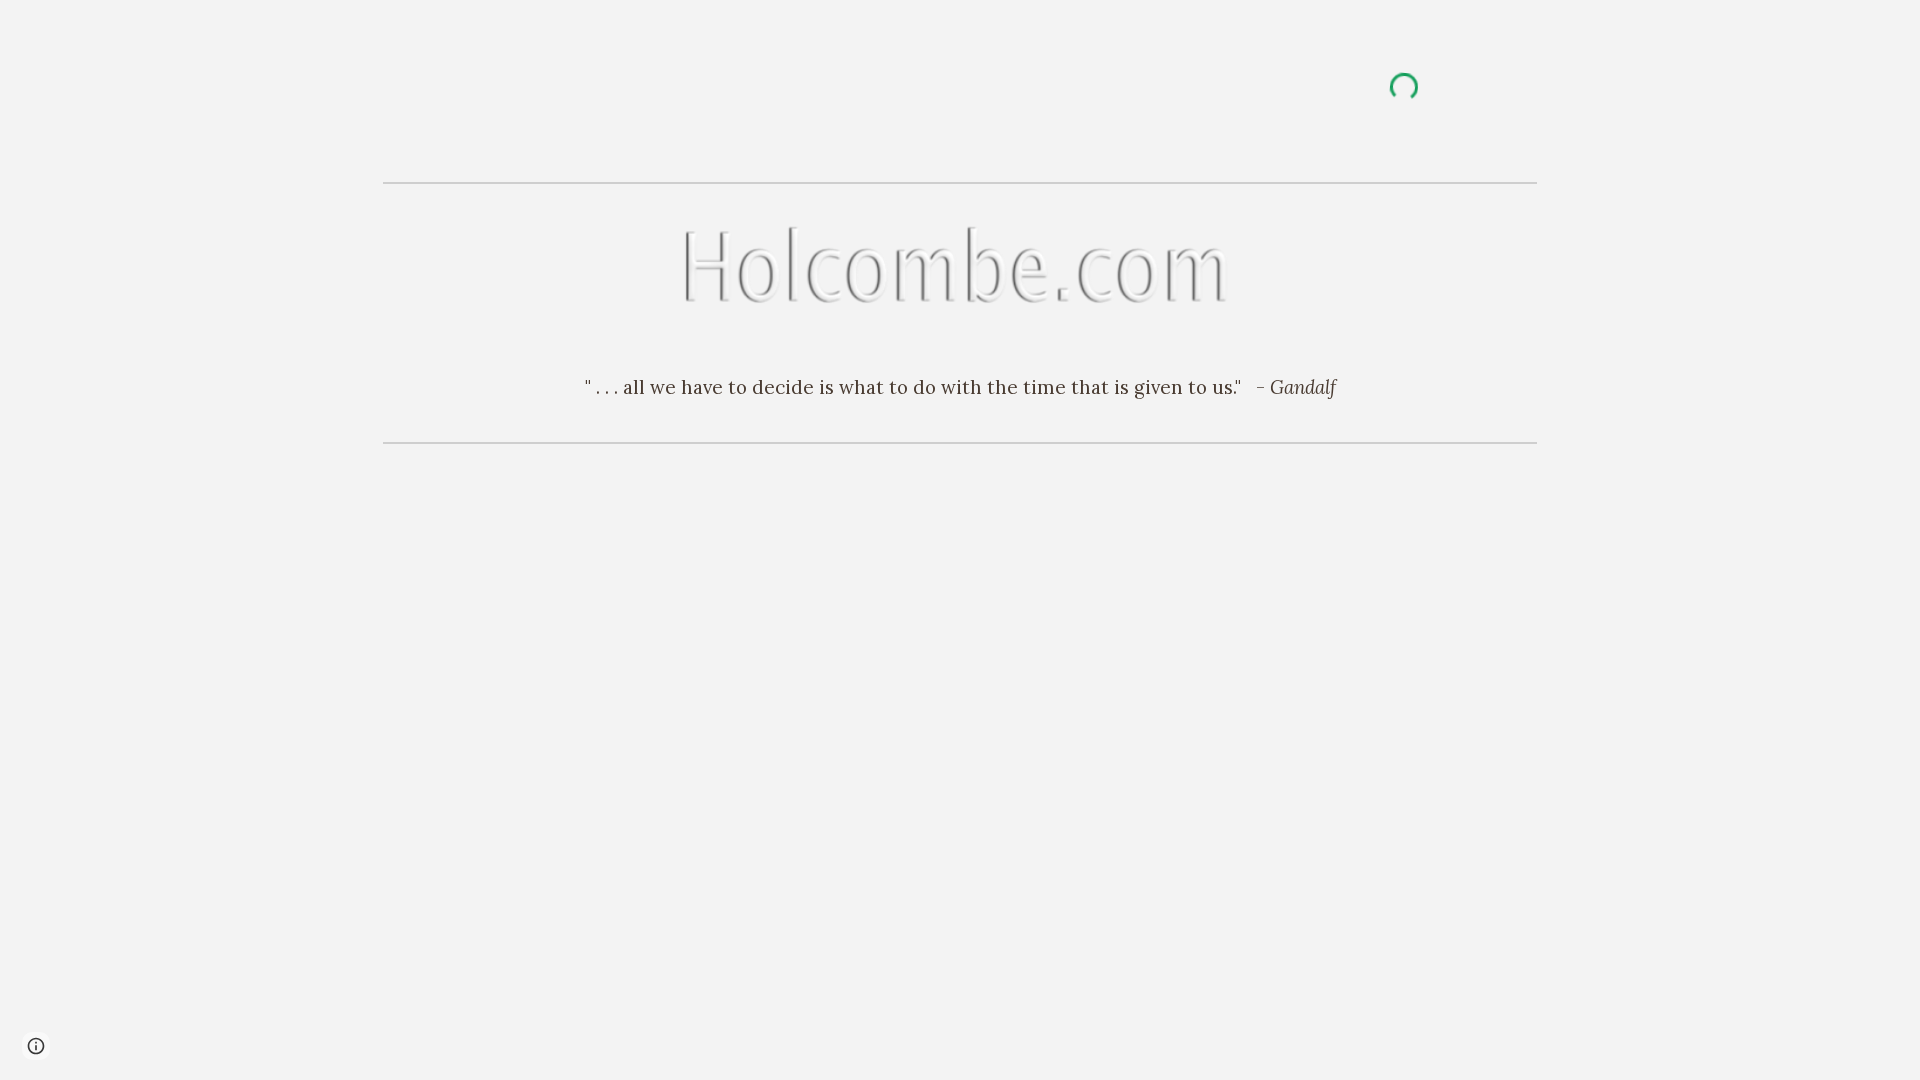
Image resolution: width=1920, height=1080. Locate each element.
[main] (960, 387)
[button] (36, 1046)
